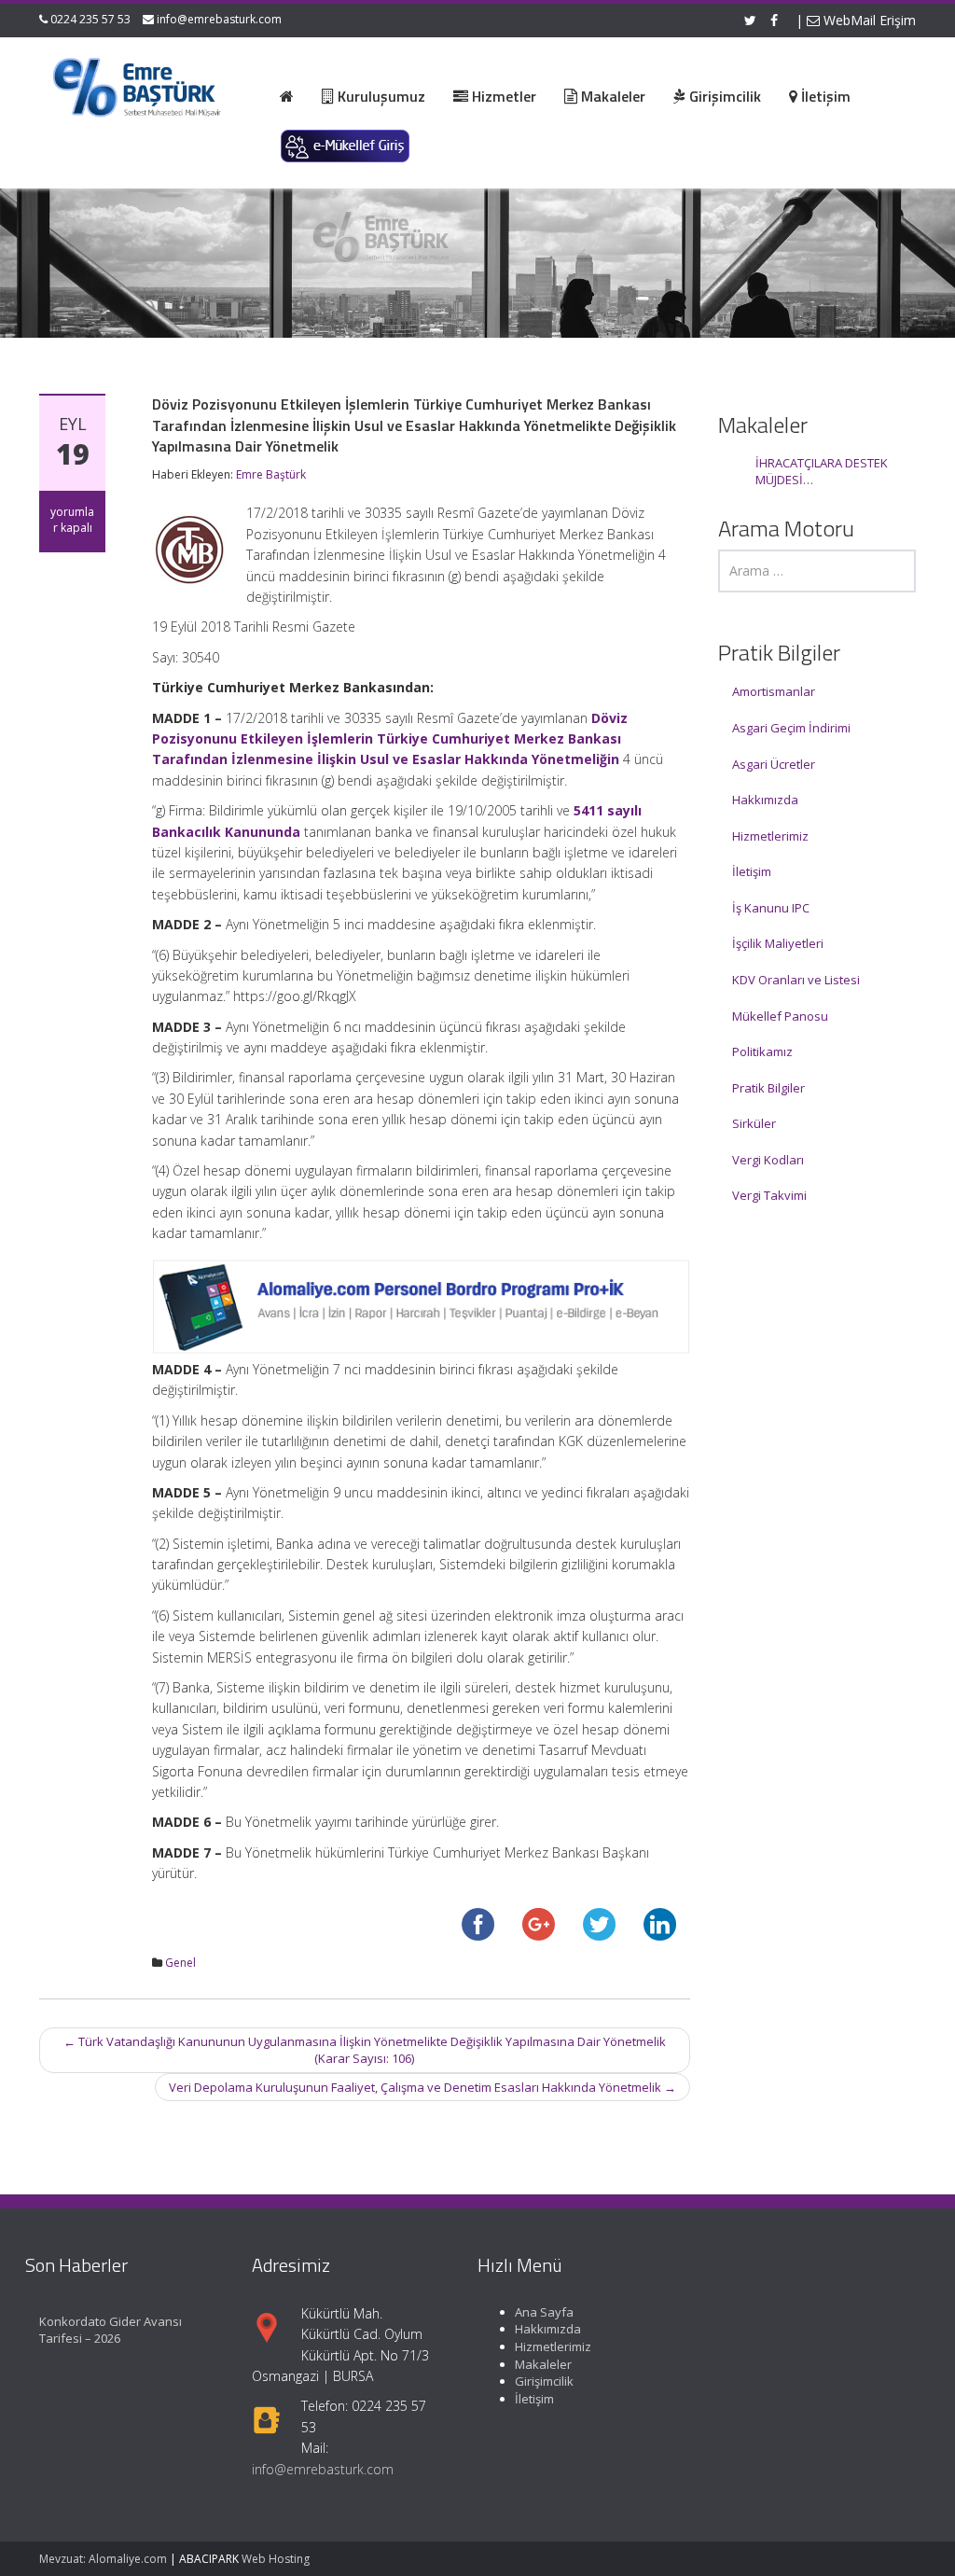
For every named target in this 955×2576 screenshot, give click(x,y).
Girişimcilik (544, 2381)
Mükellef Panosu (780, 1016)
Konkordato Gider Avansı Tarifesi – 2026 (111, 2330)
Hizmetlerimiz (770, 836)
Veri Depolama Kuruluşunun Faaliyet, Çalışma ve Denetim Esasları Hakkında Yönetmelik (422, 2087)
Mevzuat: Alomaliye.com (103, 2559)
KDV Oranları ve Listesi (796, 980)
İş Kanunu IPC (771, 908)
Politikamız (762, 1051)
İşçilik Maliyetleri (778, 943)
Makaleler (543, 2364)
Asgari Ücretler (774, 764)
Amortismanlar (774, 691)
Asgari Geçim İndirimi (791, 728)
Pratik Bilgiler (768, 1088)
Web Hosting (276, 2559)
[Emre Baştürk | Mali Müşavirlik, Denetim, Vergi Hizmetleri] (138, 84)
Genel (180, 1963)
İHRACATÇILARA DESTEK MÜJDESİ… (822, 472)
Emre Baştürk (271, 474)
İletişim (752, 871)
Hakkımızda (765, 800)
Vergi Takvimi (769, 1195)
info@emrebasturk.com (219, 19)
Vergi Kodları (768, 1160)
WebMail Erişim (868, 20)
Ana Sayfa (544, 2312)
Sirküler (754, 1123)
